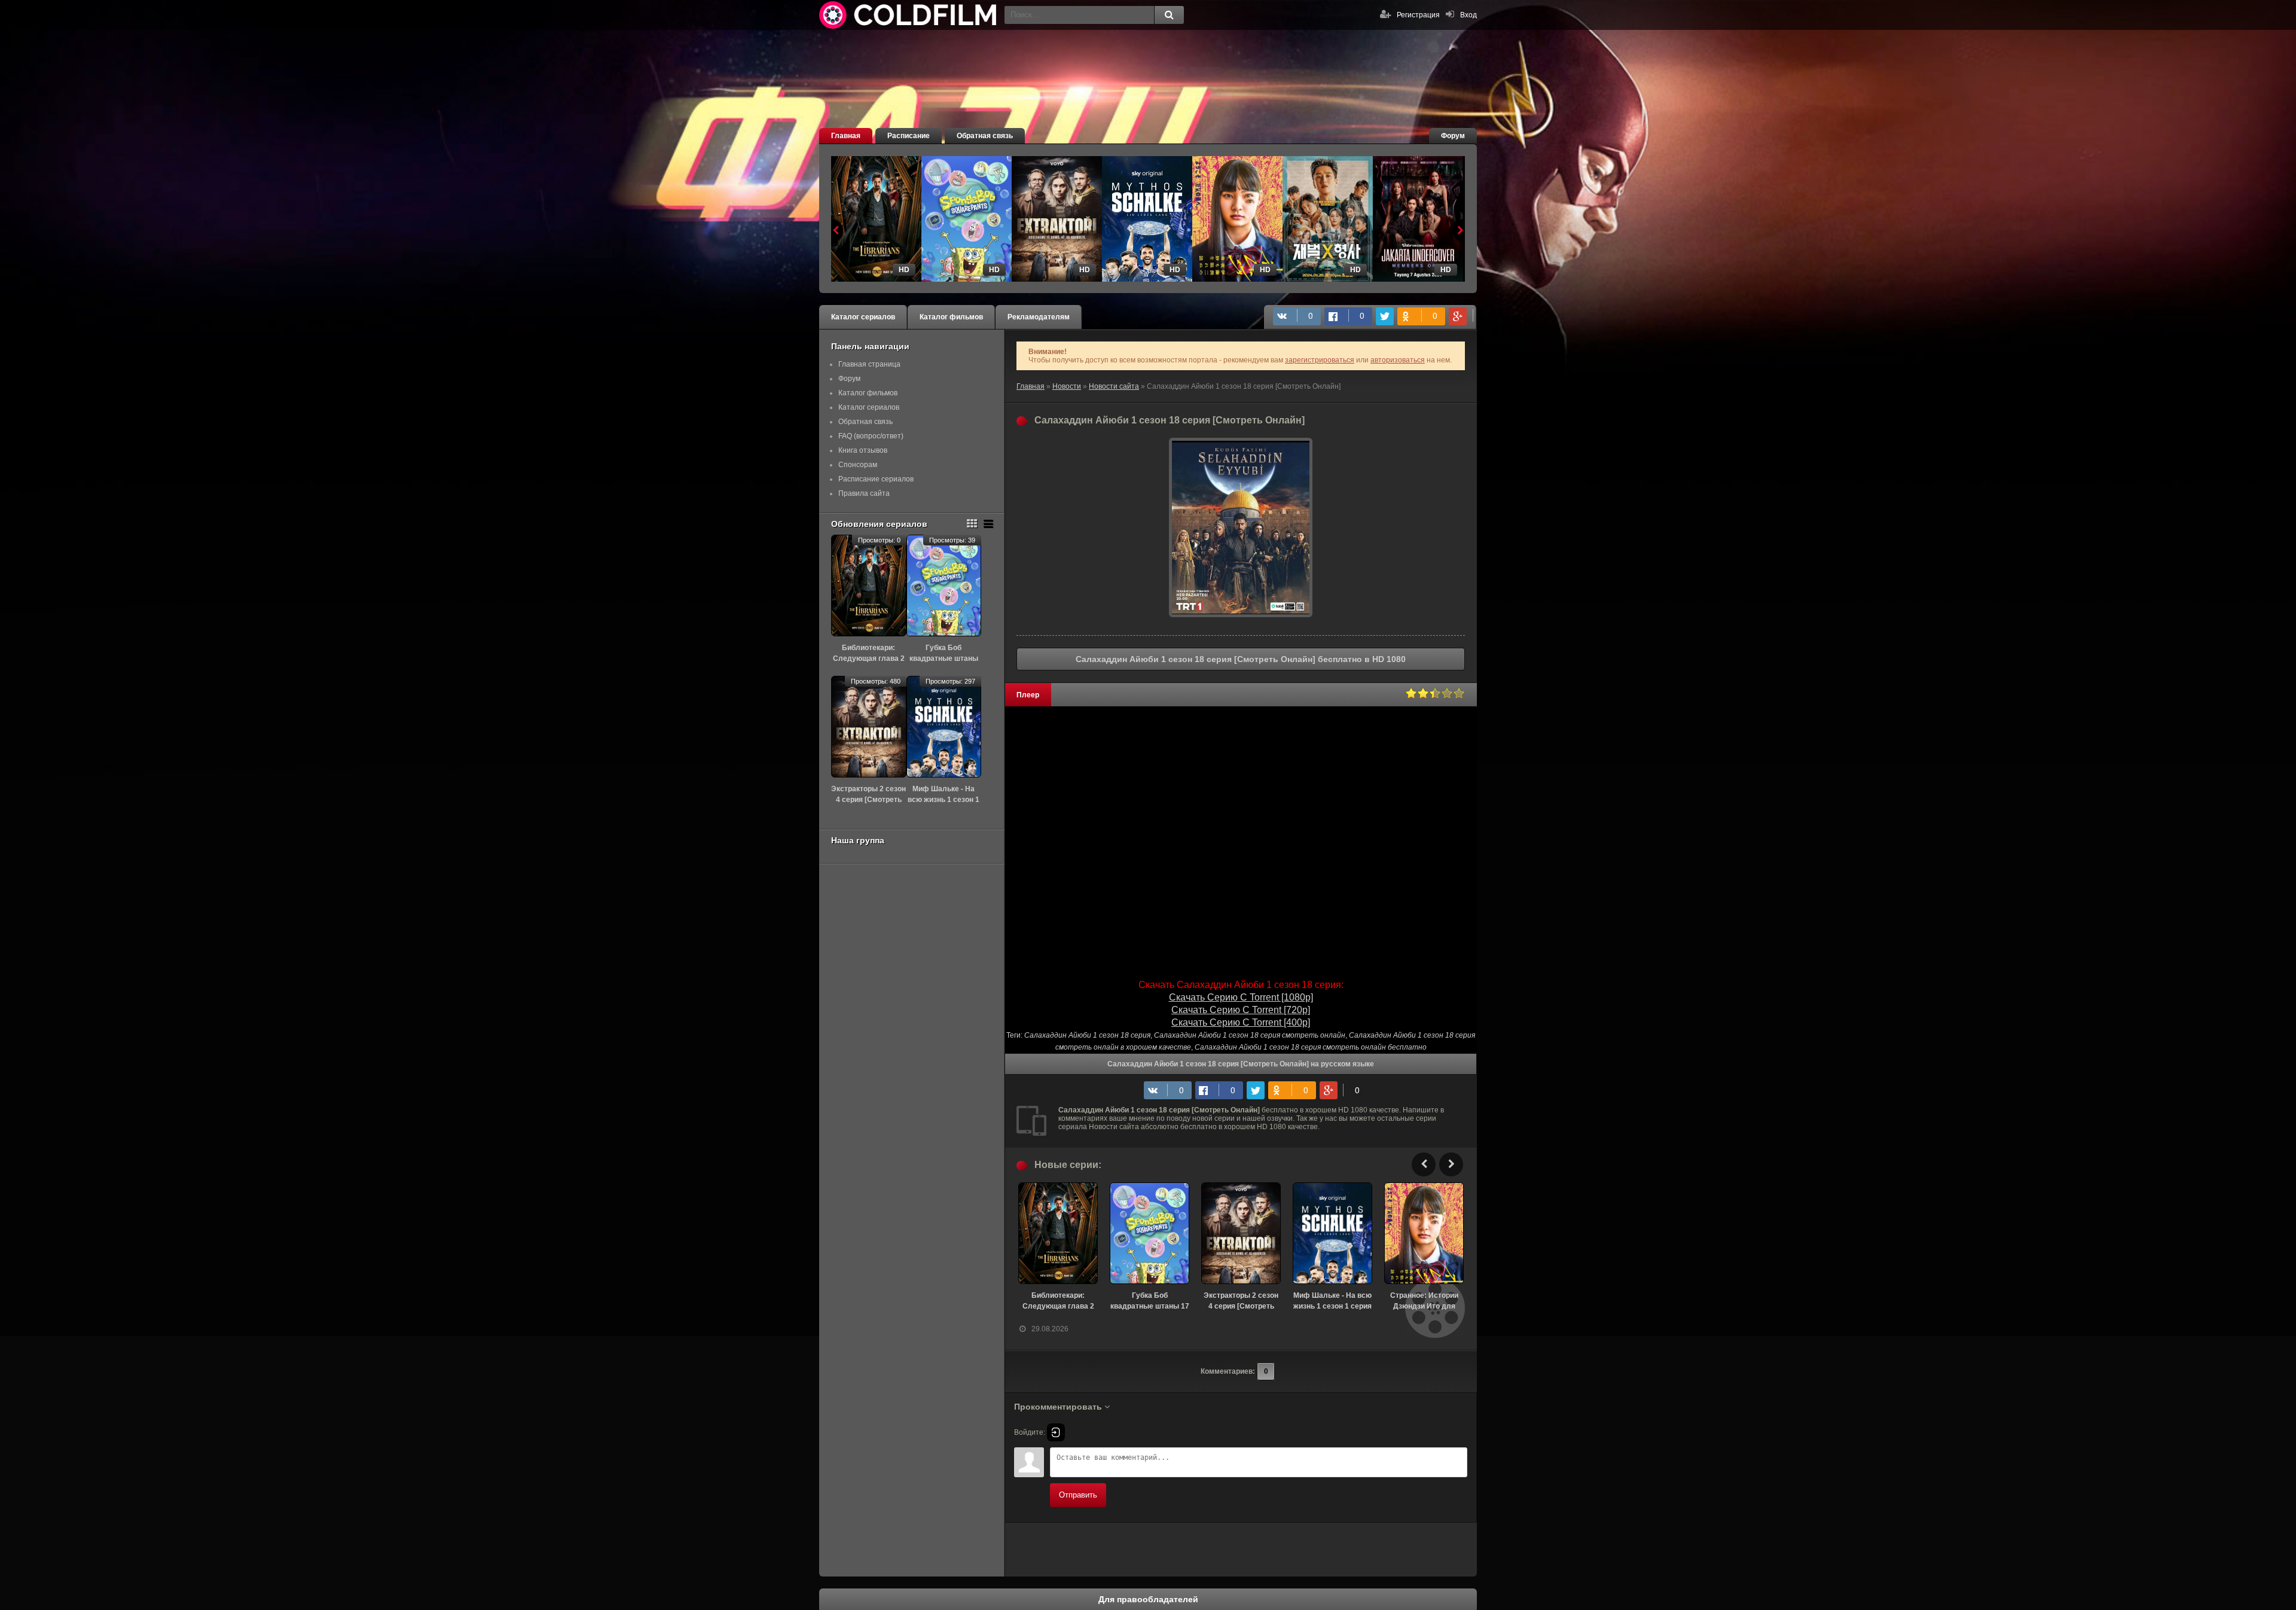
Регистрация (1418, 15)
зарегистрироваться (1320, 360)
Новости (1067, 386)
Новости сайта (1114, 386)
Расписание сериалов (876, 479)
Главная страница (869, 364)
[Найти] (1169, 15)
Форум (1453, 136)
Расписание (909, 136)
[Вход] (1056, 1432)
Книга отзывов (863, 450)
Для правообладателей (1148, 1599)
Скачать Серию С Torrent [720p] (1241, 1010)
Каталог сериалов (863, 317)
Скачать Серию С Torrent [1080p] (1241, 997)
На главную (909, 15)
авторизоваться (1398, 360)
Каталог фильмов (951, 317)
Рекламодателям (1039, 317)
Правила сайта (864, 493)
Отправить (1078, 1495)
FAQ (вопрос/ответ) (871, 436)
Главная (846, 136)
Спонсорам (858, 465)
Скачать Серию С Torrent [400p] (1241, 1022)
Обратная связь (985, 136)
